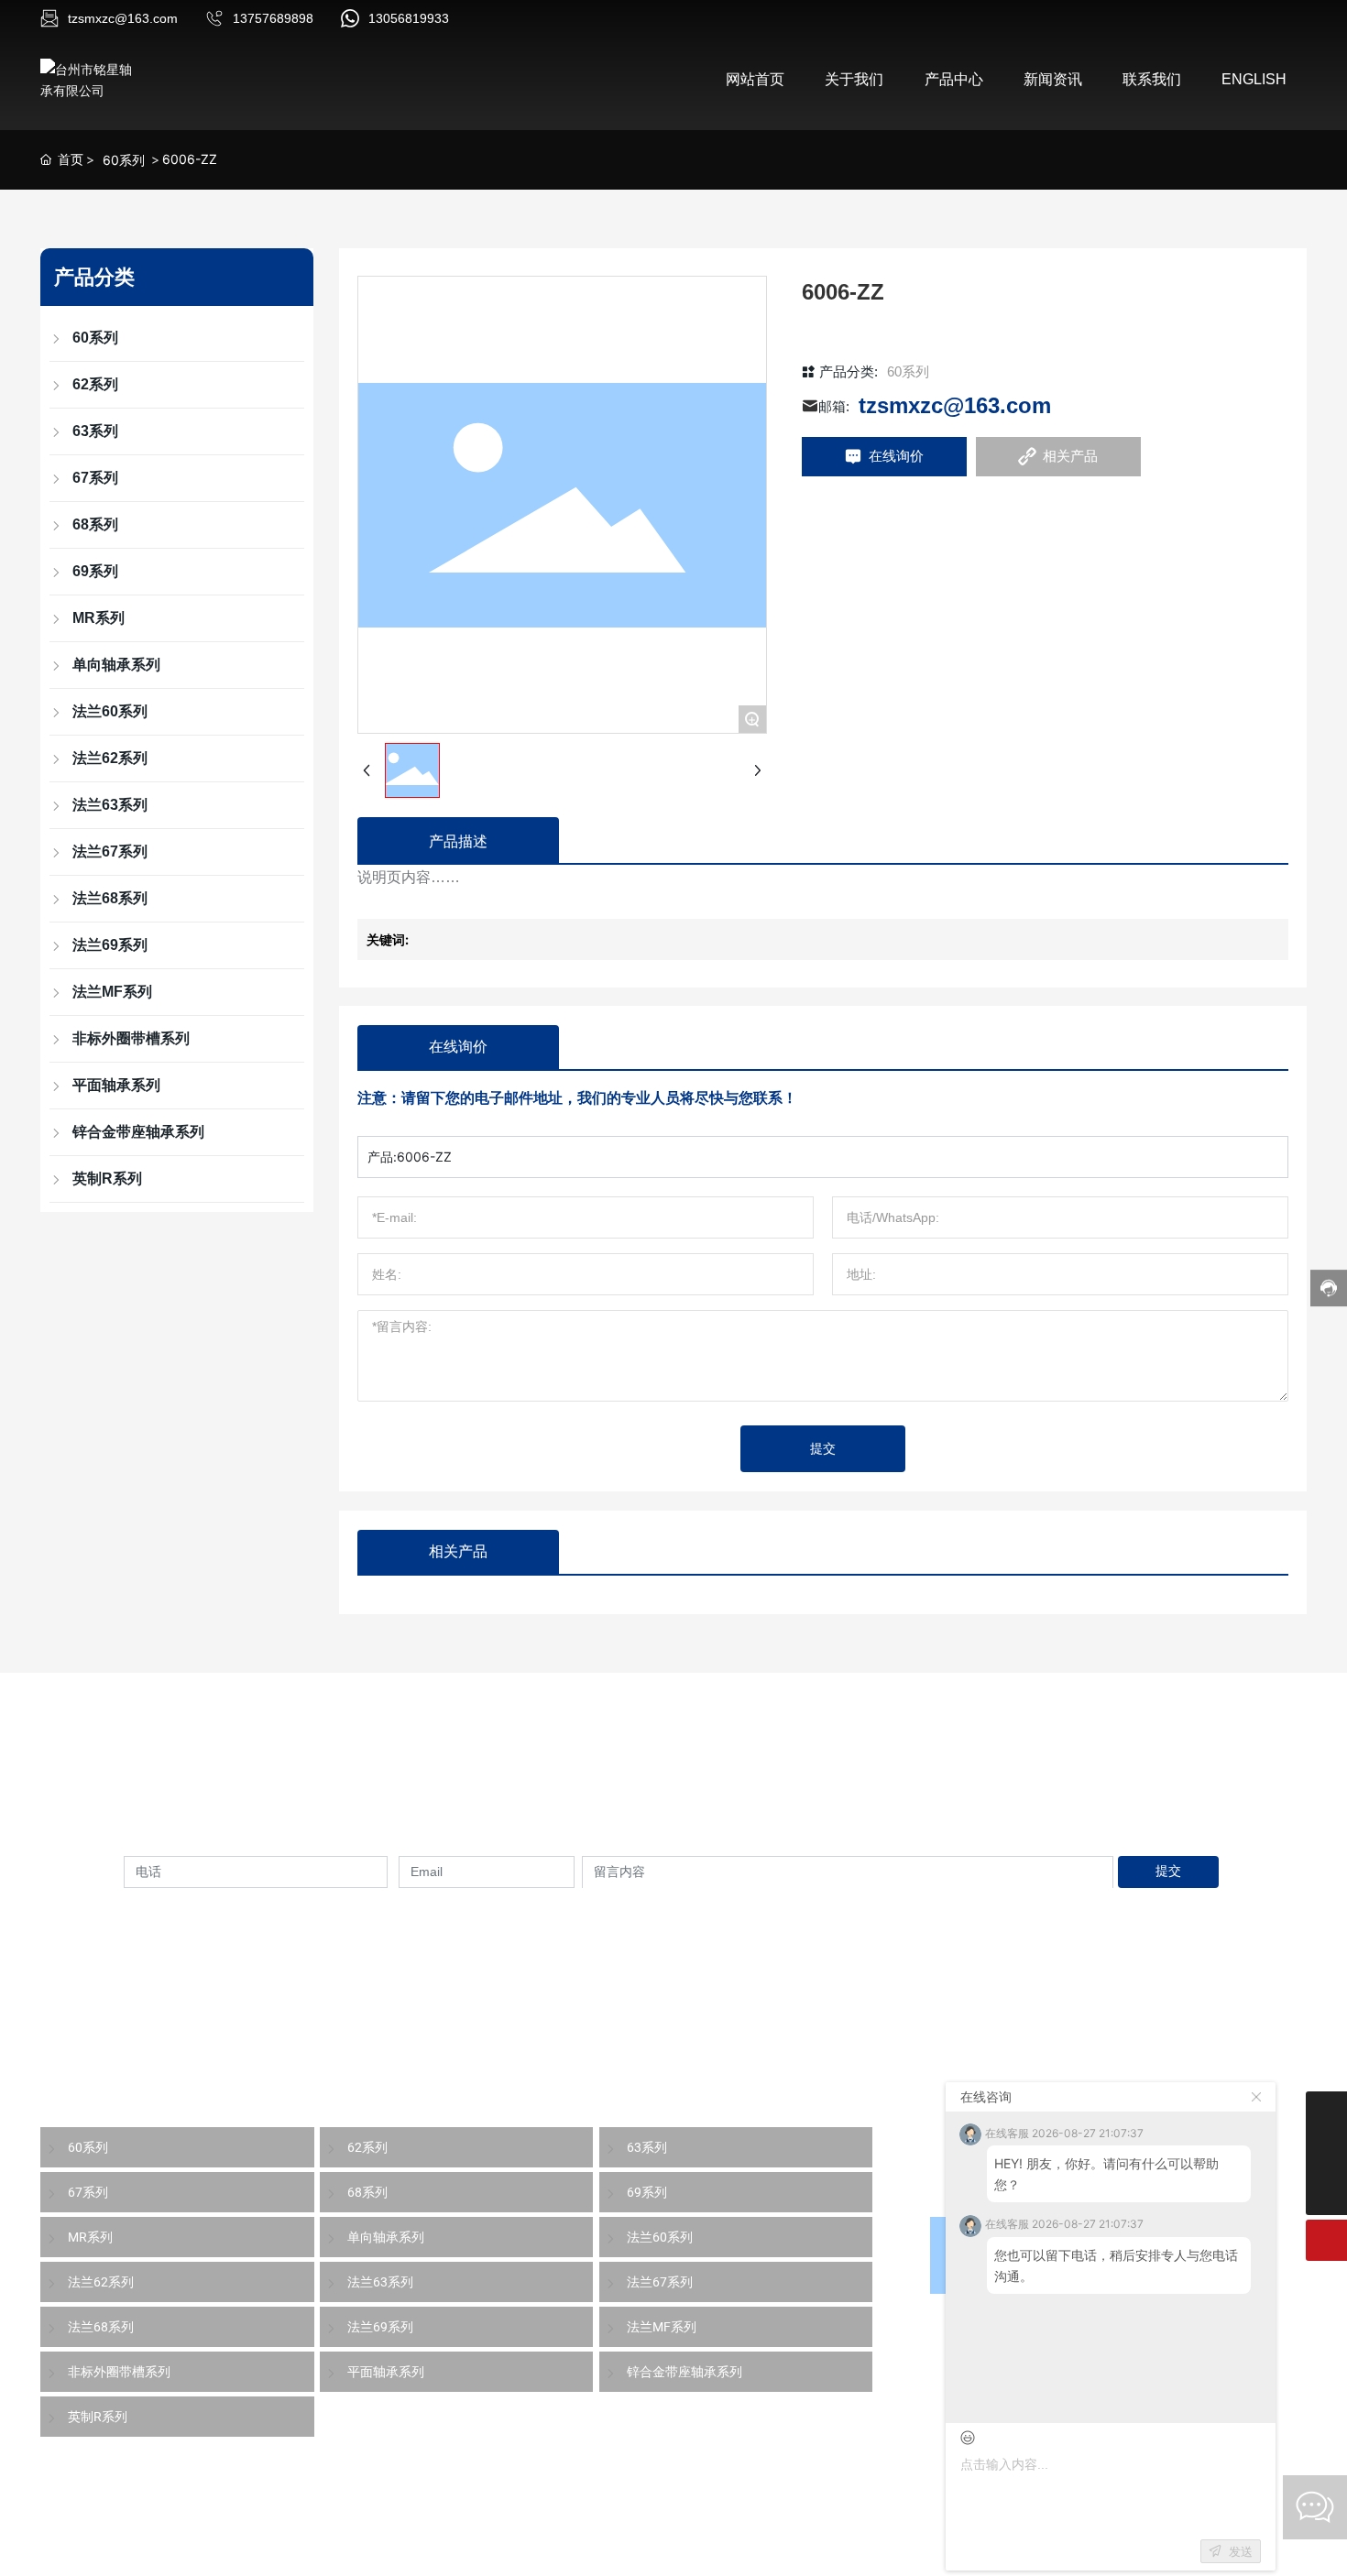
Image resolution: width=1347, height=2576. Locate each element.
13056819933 (409, 18)
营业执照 (517, 2552)
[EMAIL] (1326, 2153)
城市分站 (1277, 2552)
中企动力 (367, 2552)
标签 (457, 2552)
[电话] (1326, 2112)
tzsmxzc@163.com (123, 18)
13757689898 (273, 18)
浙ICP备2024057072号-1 (637, 2552)
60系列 (124, 160)
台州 (411, 2552)
